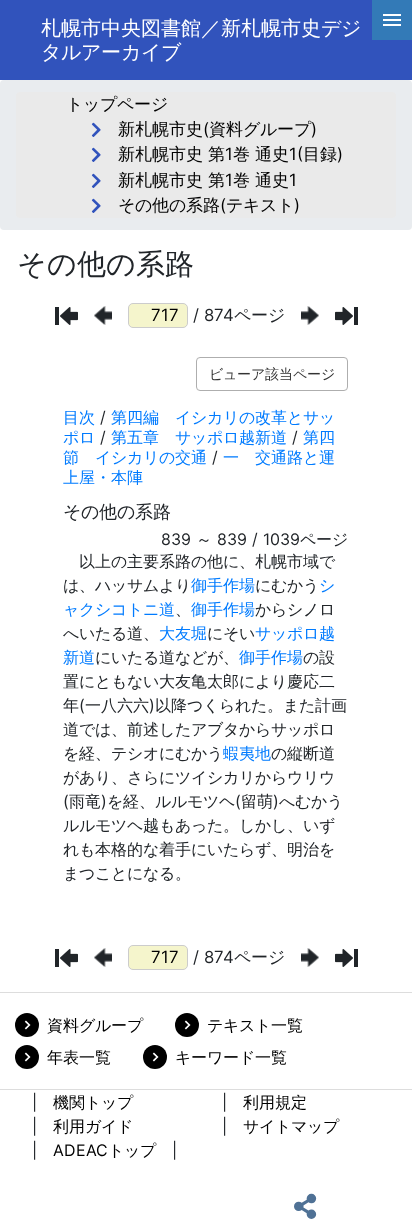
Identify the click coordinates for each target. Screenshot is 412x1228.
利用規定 (275, 1102)
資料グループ (95, 1025)
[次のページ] (310, 315)
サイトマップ (291, 1126)
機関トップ (93, 1102)
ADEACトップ (104, 1150)
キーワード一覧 (231, 1057)
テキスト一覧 (255, 1025)
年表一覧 (79, 1057)
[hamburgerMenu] (392, 20)
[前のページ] (103, 315)
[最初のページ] (66, 316)
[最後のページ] (346, 316)
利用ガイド (93, 1126)
